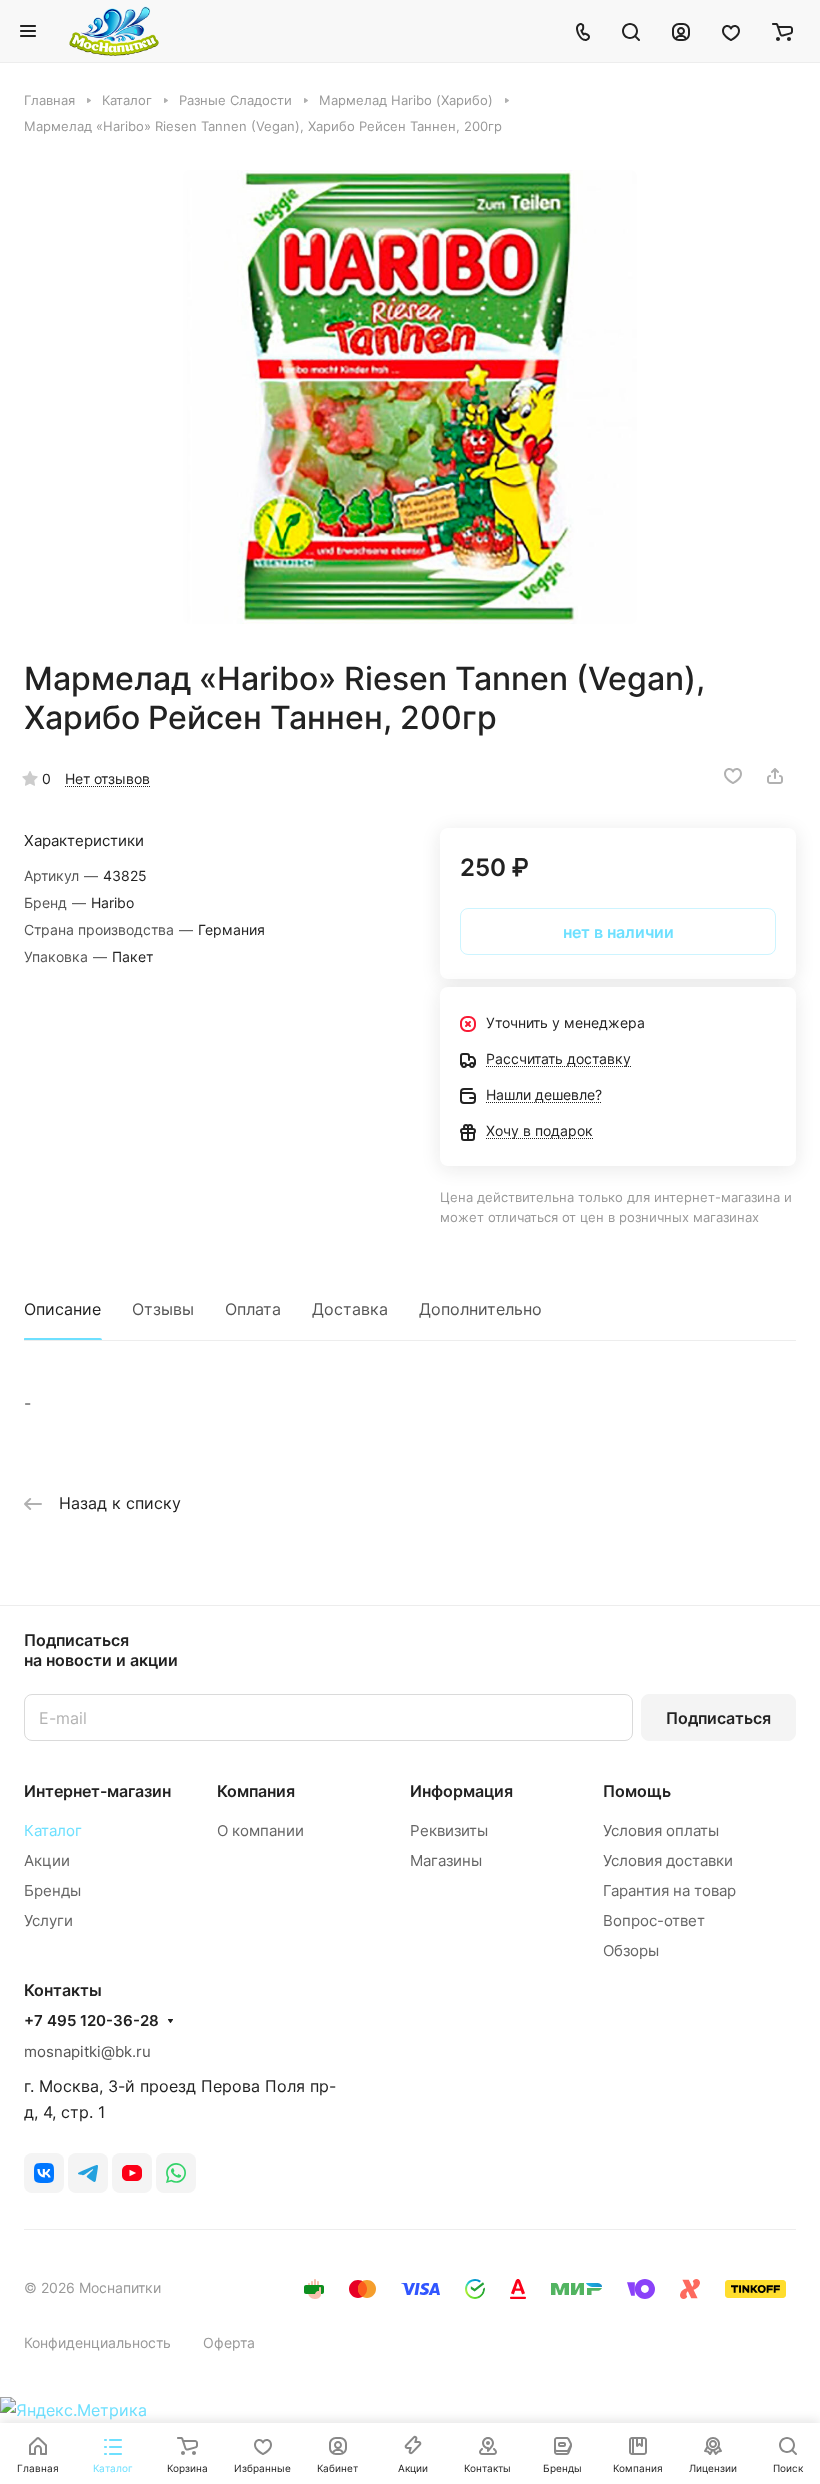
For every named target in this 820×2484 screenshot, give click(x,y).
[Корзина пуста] (782, 31)
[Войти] (681, 31)
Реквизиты (449, 1830)
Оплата (253, 1309)
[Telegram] (88, 2173)
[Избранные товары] (731, 31)
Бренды (52, 1890)
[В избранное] (733, 776)
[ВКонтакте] (44, 2173)
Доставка (350, 1309)
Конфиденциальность (97, 2342)
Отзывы (163, 1309)
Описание (62, 1309)
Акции (47, 1860)
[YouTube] (132, 2173)
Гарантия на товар (669, 1890)
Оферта (229, 2342)
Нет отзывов (107, 778)
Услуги (48, 1920)
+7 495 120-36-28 (91, 2021)
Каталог (53, 1830)
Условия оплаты (661, 1830)
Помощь (637, 1791)
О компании (260, 1830)
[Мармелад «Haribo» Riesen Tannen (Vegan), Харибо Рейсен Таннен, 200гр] (410, 397)
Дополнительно (480, 1309)
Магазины (446, 1860)
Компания (256, 1791)
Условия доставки (668, 1860)
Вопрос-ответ (654, 1920)
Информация (461, 1791)
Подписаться (718, 1718)
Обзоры (631, 1950)
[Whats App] (176, 2173)
